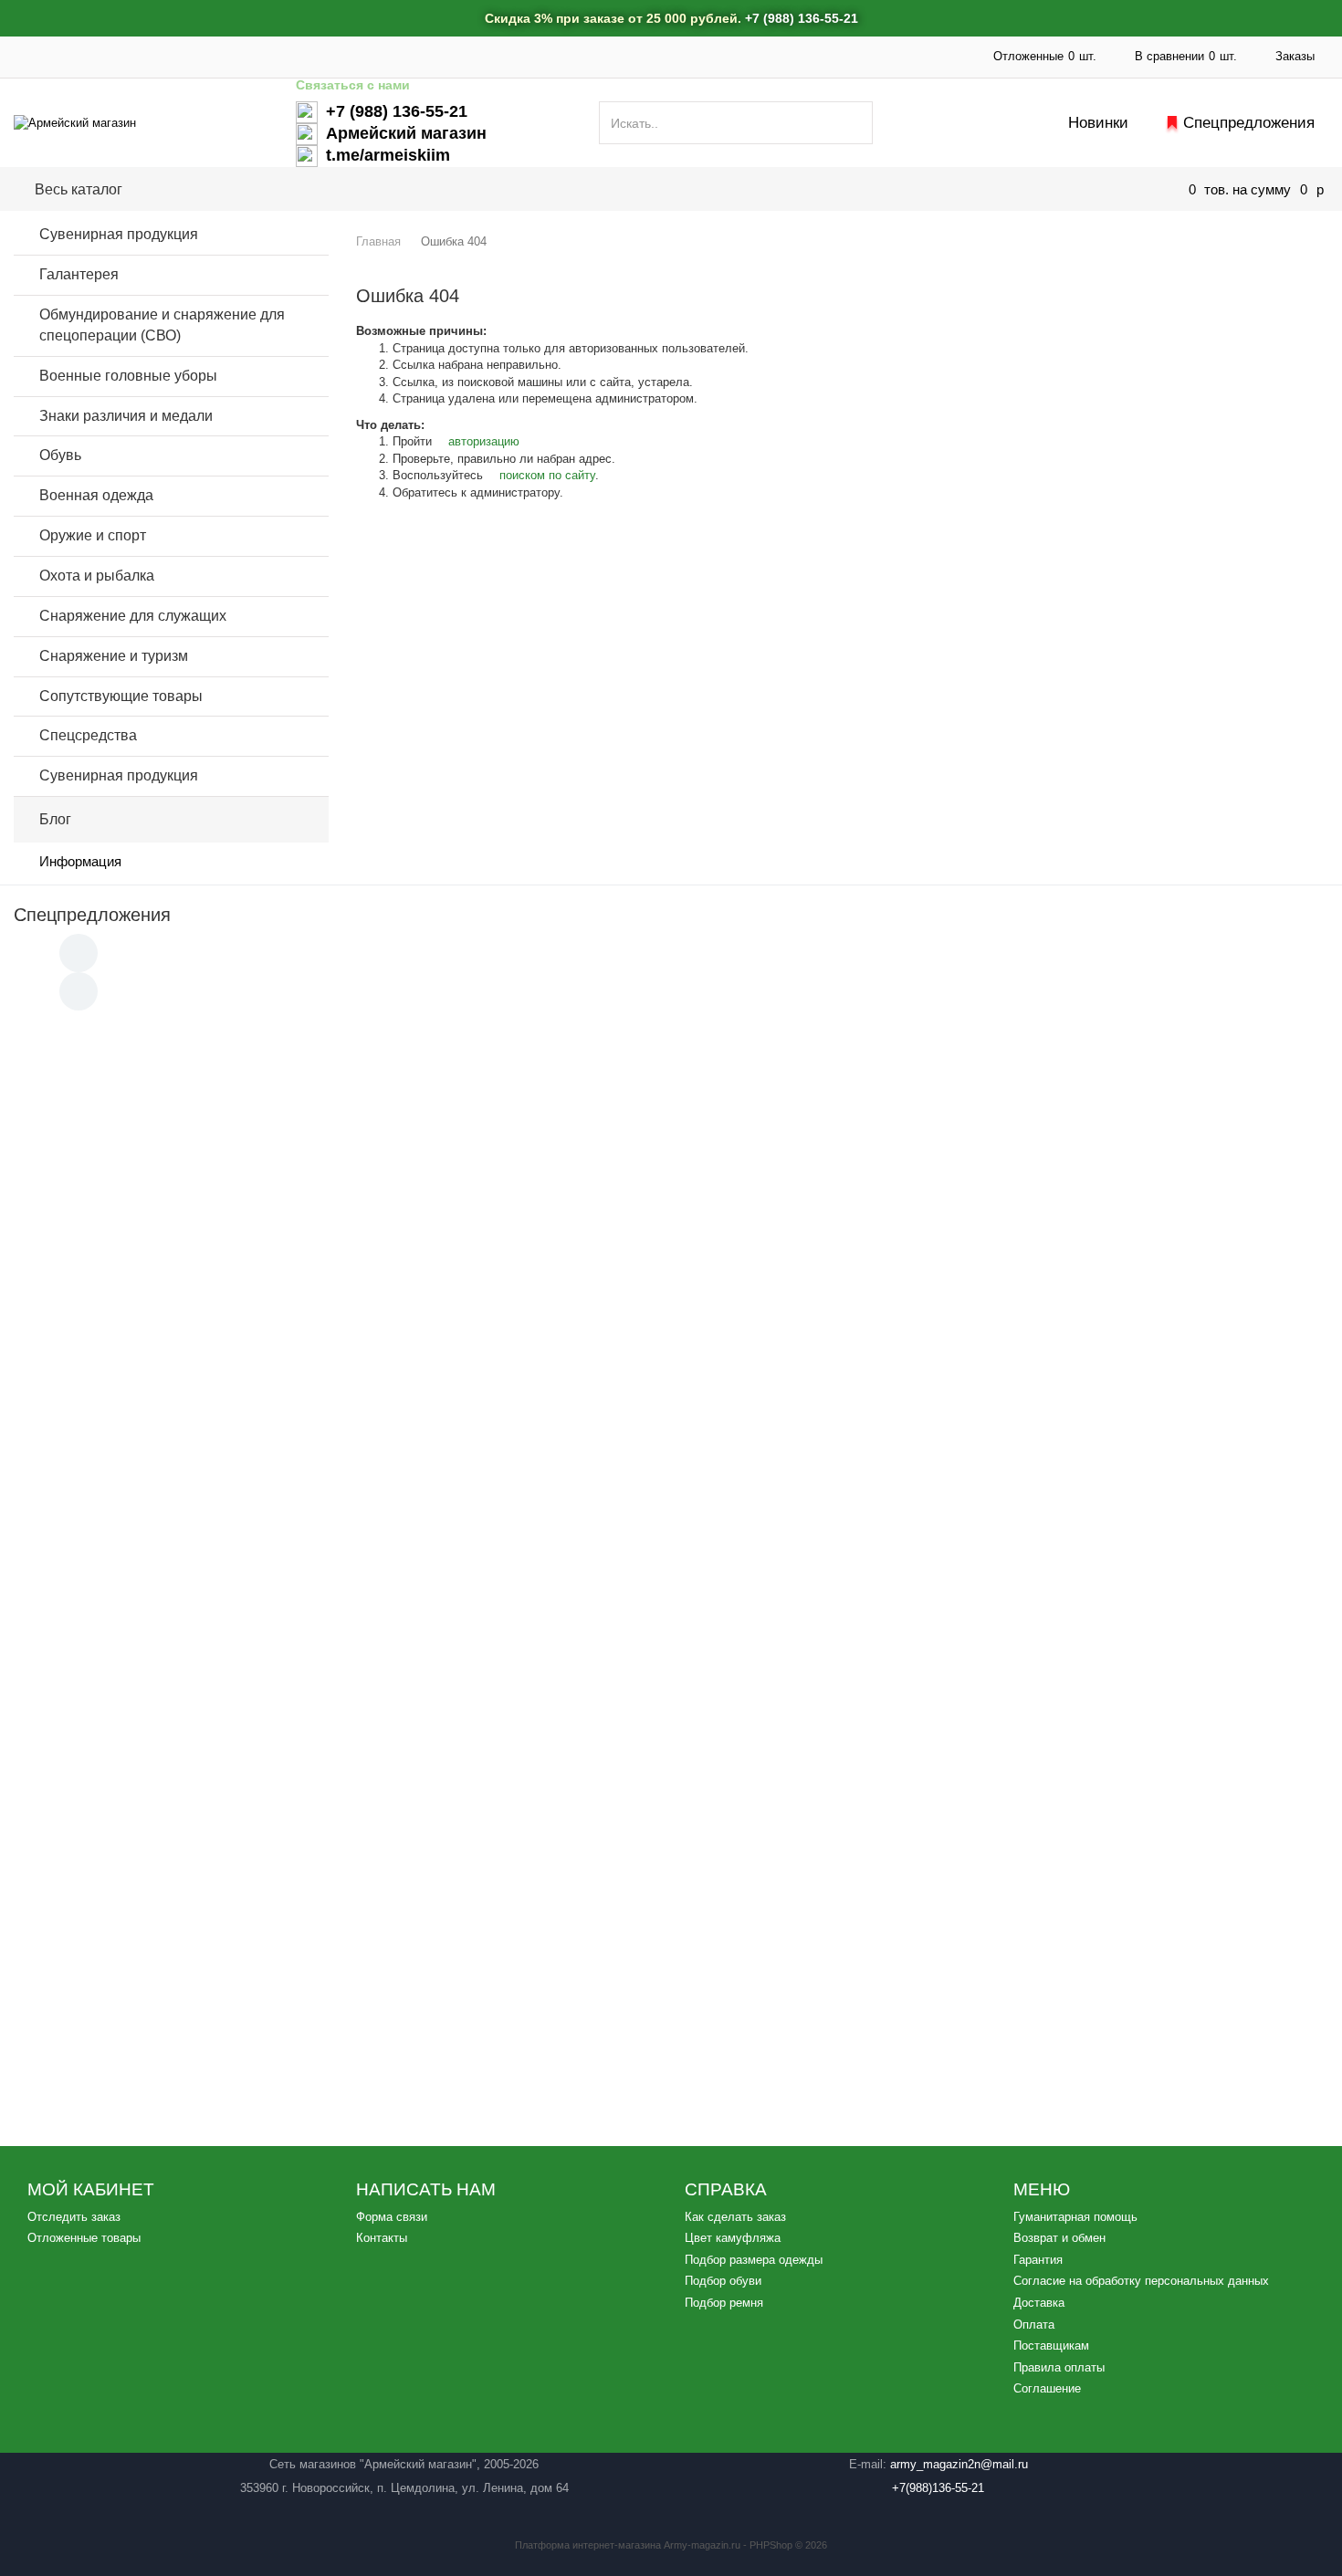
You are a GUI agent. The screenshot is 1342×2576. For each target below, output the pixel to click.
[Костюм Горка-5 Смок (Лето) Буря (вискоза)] (671, 1378)
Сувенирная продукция (119, 234)
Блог (55, 819)
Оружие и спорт (93, 535)
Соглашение (1047, 2388)
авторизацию (482, 441)
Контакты (529, 56)
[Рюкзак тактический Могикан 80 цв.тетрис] (254, 1916)
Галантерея (79, 274)
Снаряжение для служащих (133, 616)
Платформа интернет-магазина (588, 2545)
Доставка (442, 56)
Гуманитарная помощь (237, 56)
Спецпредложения (1249, 123)
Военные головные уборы (128, 376)
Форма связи (392, 2217)
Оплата (610, 56)
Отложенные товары (84, 2238)
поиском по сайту (545, 475)
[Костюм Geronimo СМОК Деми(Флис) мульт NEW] (1088, 1109)
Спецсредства (88, 735)
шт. (1045, 56)
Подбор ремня (724, 2303)
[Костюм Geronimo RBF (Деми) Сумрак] (1088, 1916)
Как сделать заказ (735, 2217)
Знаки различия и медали (126, 416)
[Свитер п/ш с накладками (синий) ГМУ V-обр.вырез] (671, 1916)
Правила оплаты (1059, 2367)
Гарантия (1038, 2260)
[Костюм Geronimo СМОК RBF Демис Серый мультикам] (1088, 1648)
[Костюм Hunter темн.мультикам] (671, 1109)
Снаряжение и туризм (114, 656)
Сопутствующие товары (121, 696)
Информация (80, 861)
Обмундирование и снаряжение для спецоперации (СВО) (487, 188)
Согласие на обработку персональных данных (1141, 2281)
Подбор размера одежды (754, 2260)
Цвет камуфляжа (733, 2238)
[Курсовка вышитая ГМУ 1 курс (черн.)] (254, 1378)
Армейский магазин (406, 134)
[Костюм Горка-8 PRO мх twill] (671, 1648)
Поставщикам (704, 56)
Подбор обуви (723, 2281)
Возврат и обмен (1059, 2238)
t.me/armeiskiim (388, 156)
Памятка (358, 56)
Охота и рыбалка (97, 576)
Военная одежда (96, 495)
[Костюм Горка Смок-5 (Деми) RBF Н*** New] (1088, 1378)
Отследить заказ (74, 2217)
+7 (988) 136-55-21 (802, 18)
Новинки (1098, 123)
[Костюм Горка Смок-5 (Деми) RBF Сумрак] (254, 1109)
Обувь (60, 455)
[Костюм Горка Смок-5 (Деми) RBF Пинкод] (254, 1648)
